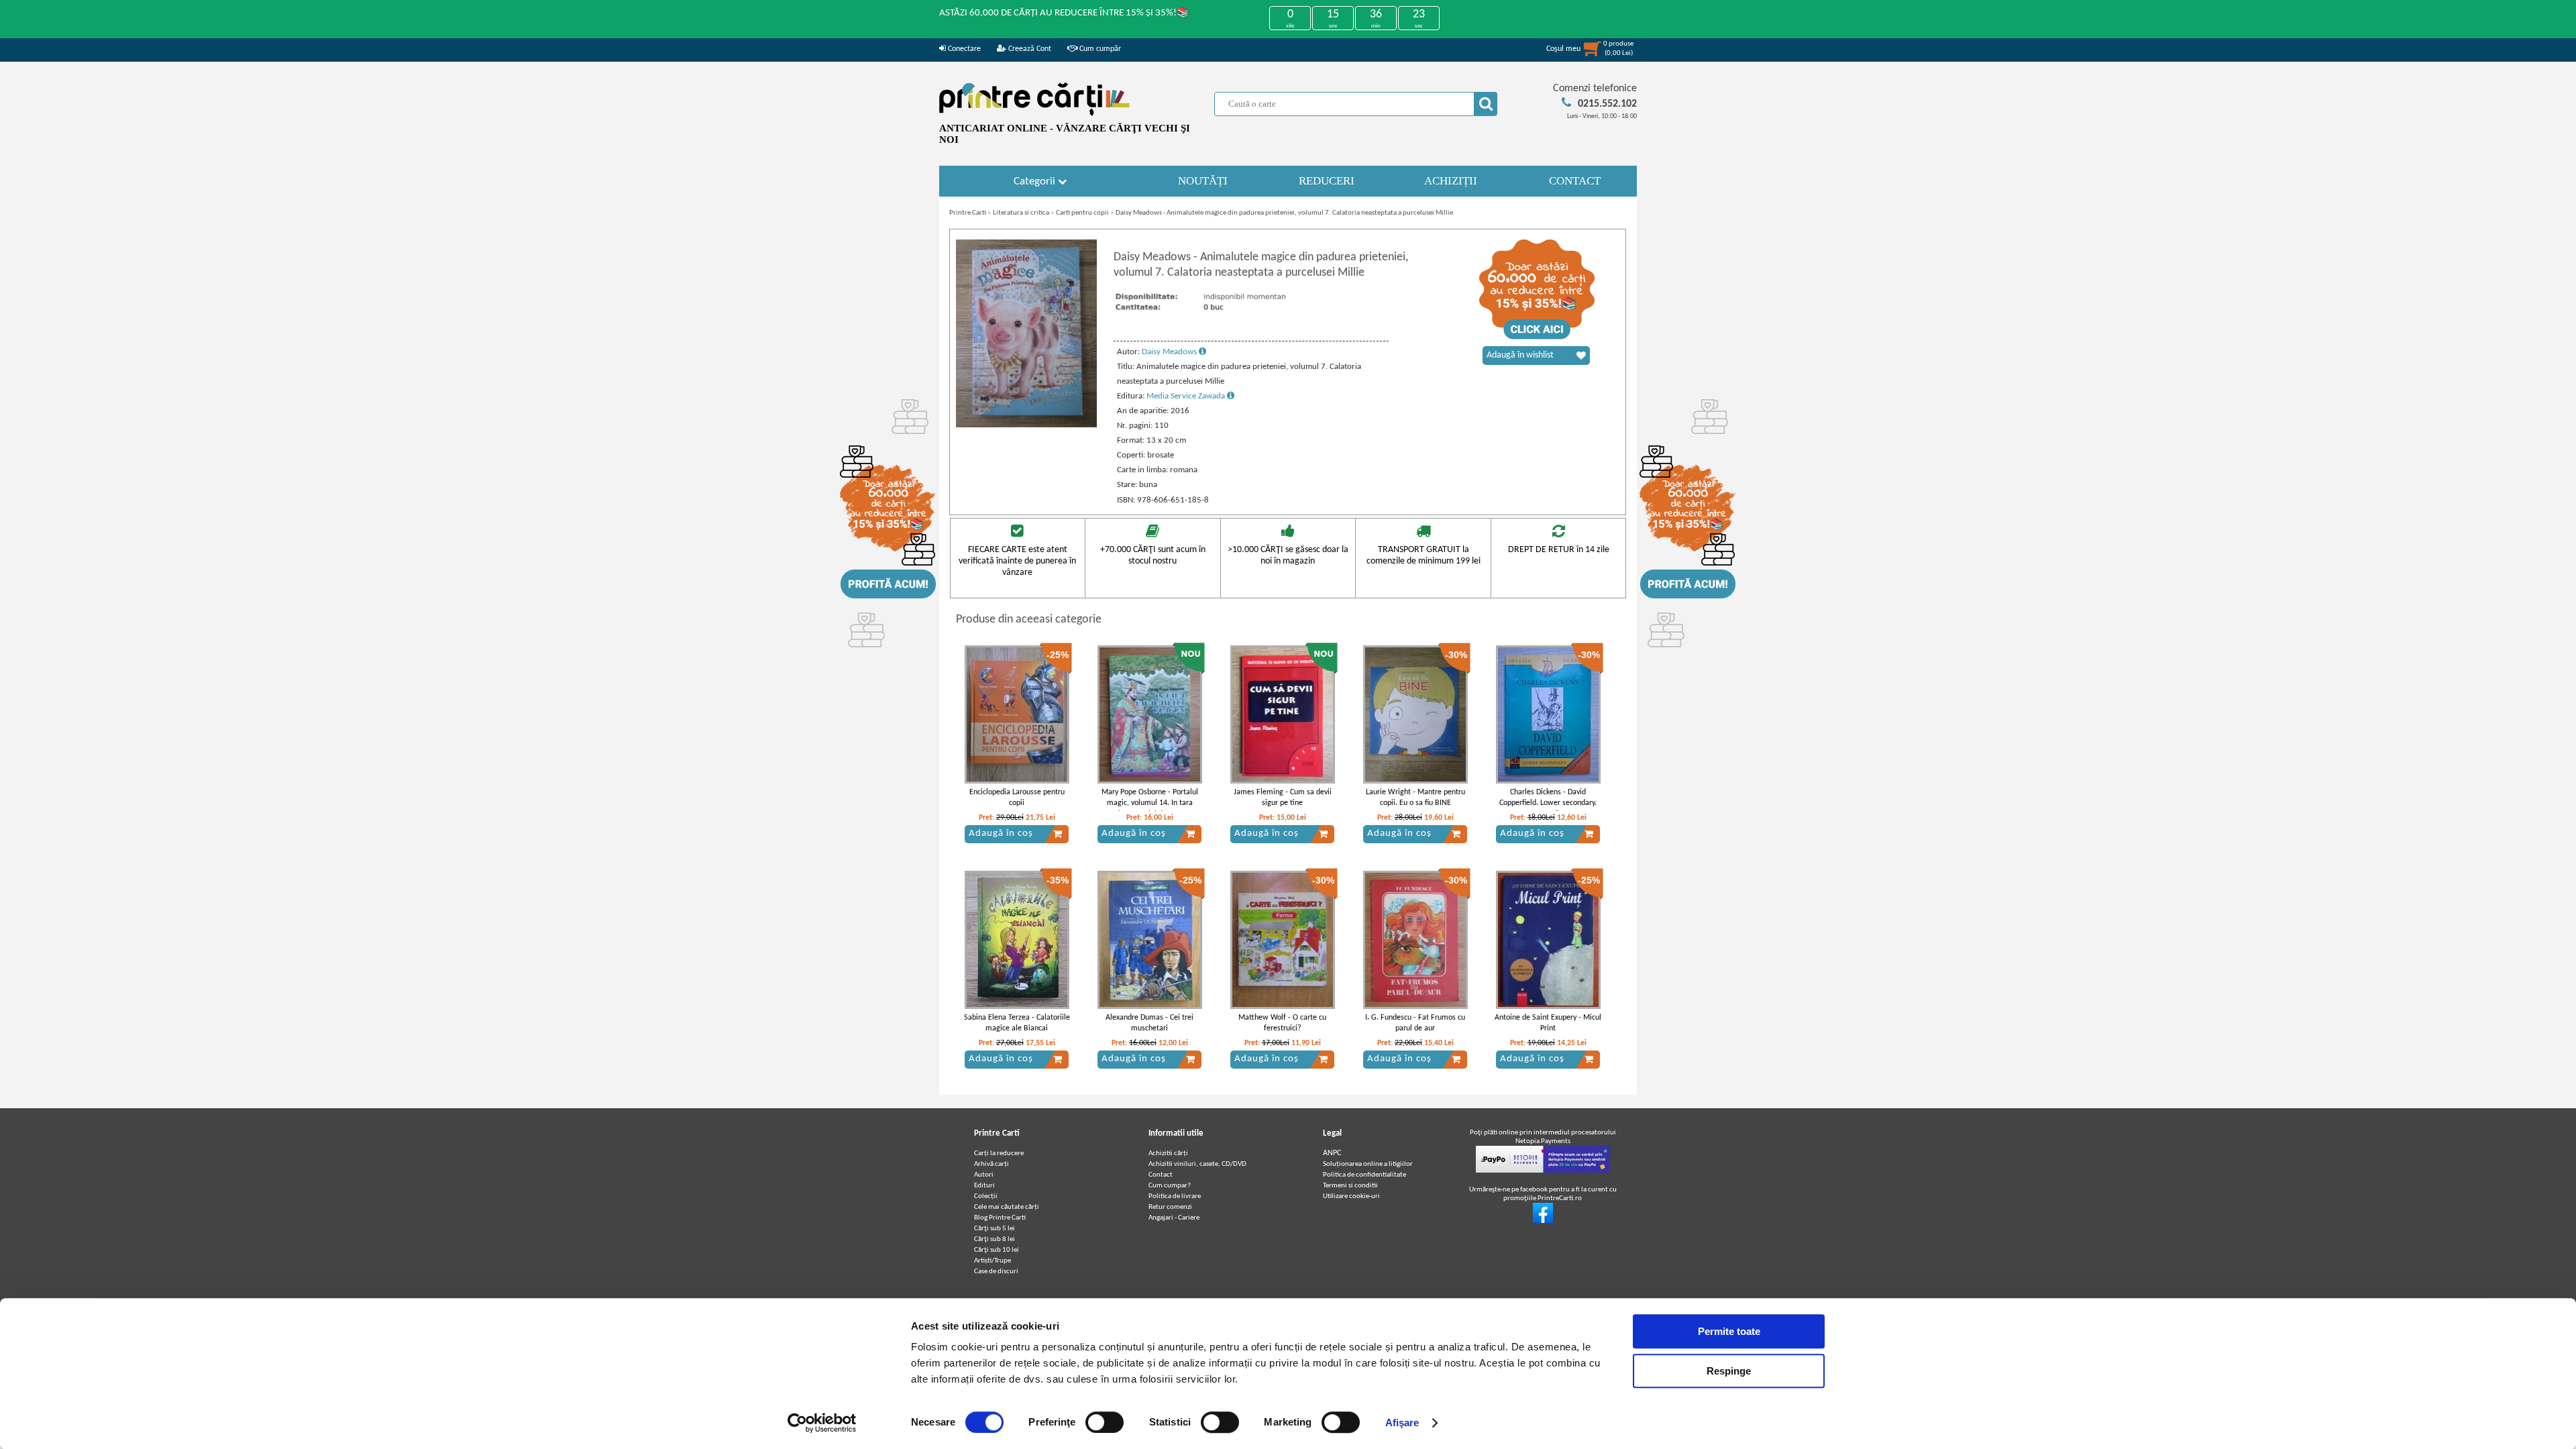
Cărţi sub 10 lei (997, 1250)
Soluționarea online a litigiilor (1368, 1164)
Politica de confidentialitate (1364, 1175)
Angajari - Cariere (1174, 1218)
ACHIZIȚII (1451, 181)
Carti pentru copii (1082, 213)
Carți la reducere (999, 1153)
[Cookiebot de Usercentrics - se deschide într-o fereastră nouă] (822, 1423)
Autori (984, 1175)
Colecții (986, 1196)
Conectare (963, 49)
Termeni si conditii (1350, 1186)
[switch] (1105, 1422)
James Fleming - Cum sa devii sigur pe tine (1283, 798)
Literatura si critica (1021, 213)
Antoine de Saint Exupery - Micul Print (1548, 1023)
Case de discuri (996, 1272)
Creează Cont (1029, 49)
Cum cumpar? (1170, 1186)
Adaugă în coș (1001, 834)
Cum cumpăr (1099, 49)
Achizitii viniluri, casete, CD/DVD (1197, 1164)
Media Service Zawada (1187, 396)
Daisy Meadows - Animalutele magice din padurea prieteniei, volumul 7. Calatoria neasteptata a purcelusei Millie (1284, 213)
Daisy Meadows (1170, 352)
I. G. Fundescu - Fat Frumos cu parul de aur (1415, 1023)
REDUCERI (1327, 181)
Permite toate (1729, 1331)
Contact (1161, 1175)
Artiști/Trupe (992, 1261)
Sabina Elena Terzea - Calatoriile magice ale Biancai (1017, 1023)
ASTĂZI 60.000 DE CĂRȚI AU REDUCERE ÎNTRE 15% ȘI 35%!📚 (1064, 13)
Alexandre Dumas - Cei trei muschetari (1149, 1023)
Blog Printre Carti (1000, 1218)
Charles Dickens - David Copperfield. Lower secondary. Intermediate (1548, 804)
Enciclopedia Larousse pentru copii (1017, 798)
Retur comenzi (1170, 1207)
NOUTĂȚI (1203, 181)
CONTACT (1575, 181)
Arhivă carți (991, 1164)
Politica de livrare (1175, 1196)
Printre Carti (968, 213)
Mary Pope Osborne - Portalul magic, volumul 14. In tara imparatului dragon (1150, 804)
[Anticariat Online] (1543, 1221)
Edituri (984, 1186)
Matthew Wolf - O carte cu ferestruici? (1282, 1023)
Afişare (1402, 1423)
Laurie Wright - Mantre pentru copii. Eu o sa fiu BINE (1415, 798)
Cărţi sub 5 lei (995, 1229)
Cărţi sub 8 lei (995, 1239)
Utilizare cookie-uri (1351, 1196)
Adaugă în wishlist (1520, 355)
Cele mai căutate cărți (1007, 1207)
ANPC (1332, 1153)
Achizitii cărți (1168, 1153)
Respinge (1729, 1371)
